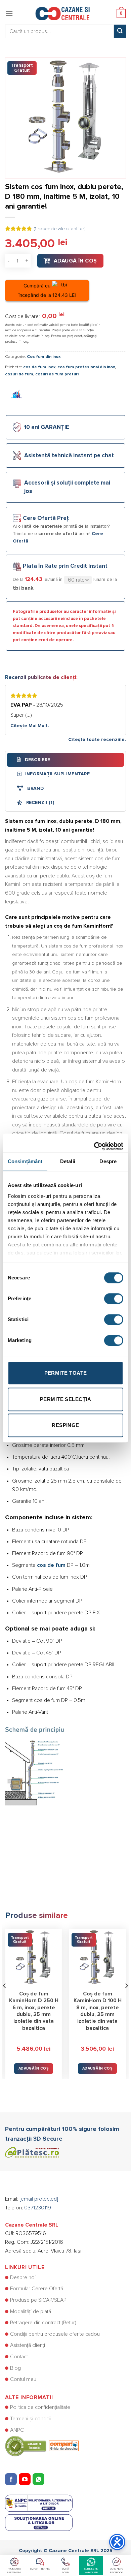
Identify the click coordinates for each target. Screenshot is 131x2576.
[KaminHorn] (17, 395)
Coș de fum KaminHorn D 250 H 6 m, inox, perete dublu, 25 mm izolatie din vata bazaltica (34, 2011)
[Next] (126, 1999)
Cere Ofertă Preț (46, 518)
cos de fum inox (39, 367)
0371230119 (38, 2208)
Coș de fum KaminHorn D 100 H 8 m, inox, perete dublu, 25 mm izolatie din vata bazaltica (98, 2011)
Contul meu (23, 2379)
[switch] (114, 1299)
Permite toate (66, 1373)
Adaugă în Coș (75, 261)
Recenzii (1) (39, 803)
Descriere (37, 760)
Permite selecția (65, 1399)
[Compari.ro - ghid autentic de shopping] (42, 2446)
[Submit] (120, 31)
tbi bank (23, 588)
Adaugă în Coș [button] (34, 2068)
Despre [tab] (108, 1161)
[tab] (65, 760)
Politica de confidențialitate (40, 2407)
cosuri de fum (19, 374)
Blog (15, 2368)
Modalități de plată (31, 2311)
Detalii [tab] (68, 1161)
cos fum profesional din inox (86, 367)
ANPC (17, 2430)
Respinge (65, 1425)
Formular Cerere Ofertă (37, 2289)
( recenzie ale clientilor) (60, 229)
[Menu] (9, 13)
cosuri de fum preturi (57, 374)
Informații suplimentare (57, 774)
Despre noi (23, 2277)
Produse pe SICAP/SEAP (38, 2300)
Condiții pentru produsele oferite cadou (55, 2334)
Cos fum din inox (44, 357)
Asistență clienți (28, 2345)
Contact (19, 2357)
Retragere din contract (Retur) (43, 2323)
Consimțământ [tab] (25, 1161)
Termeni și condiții (30, 2419)
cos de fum (51, 1565)
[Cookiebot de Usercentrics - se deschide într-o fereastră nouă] (94, 1143)
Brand (35, 788)
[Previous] (5, 1999)
